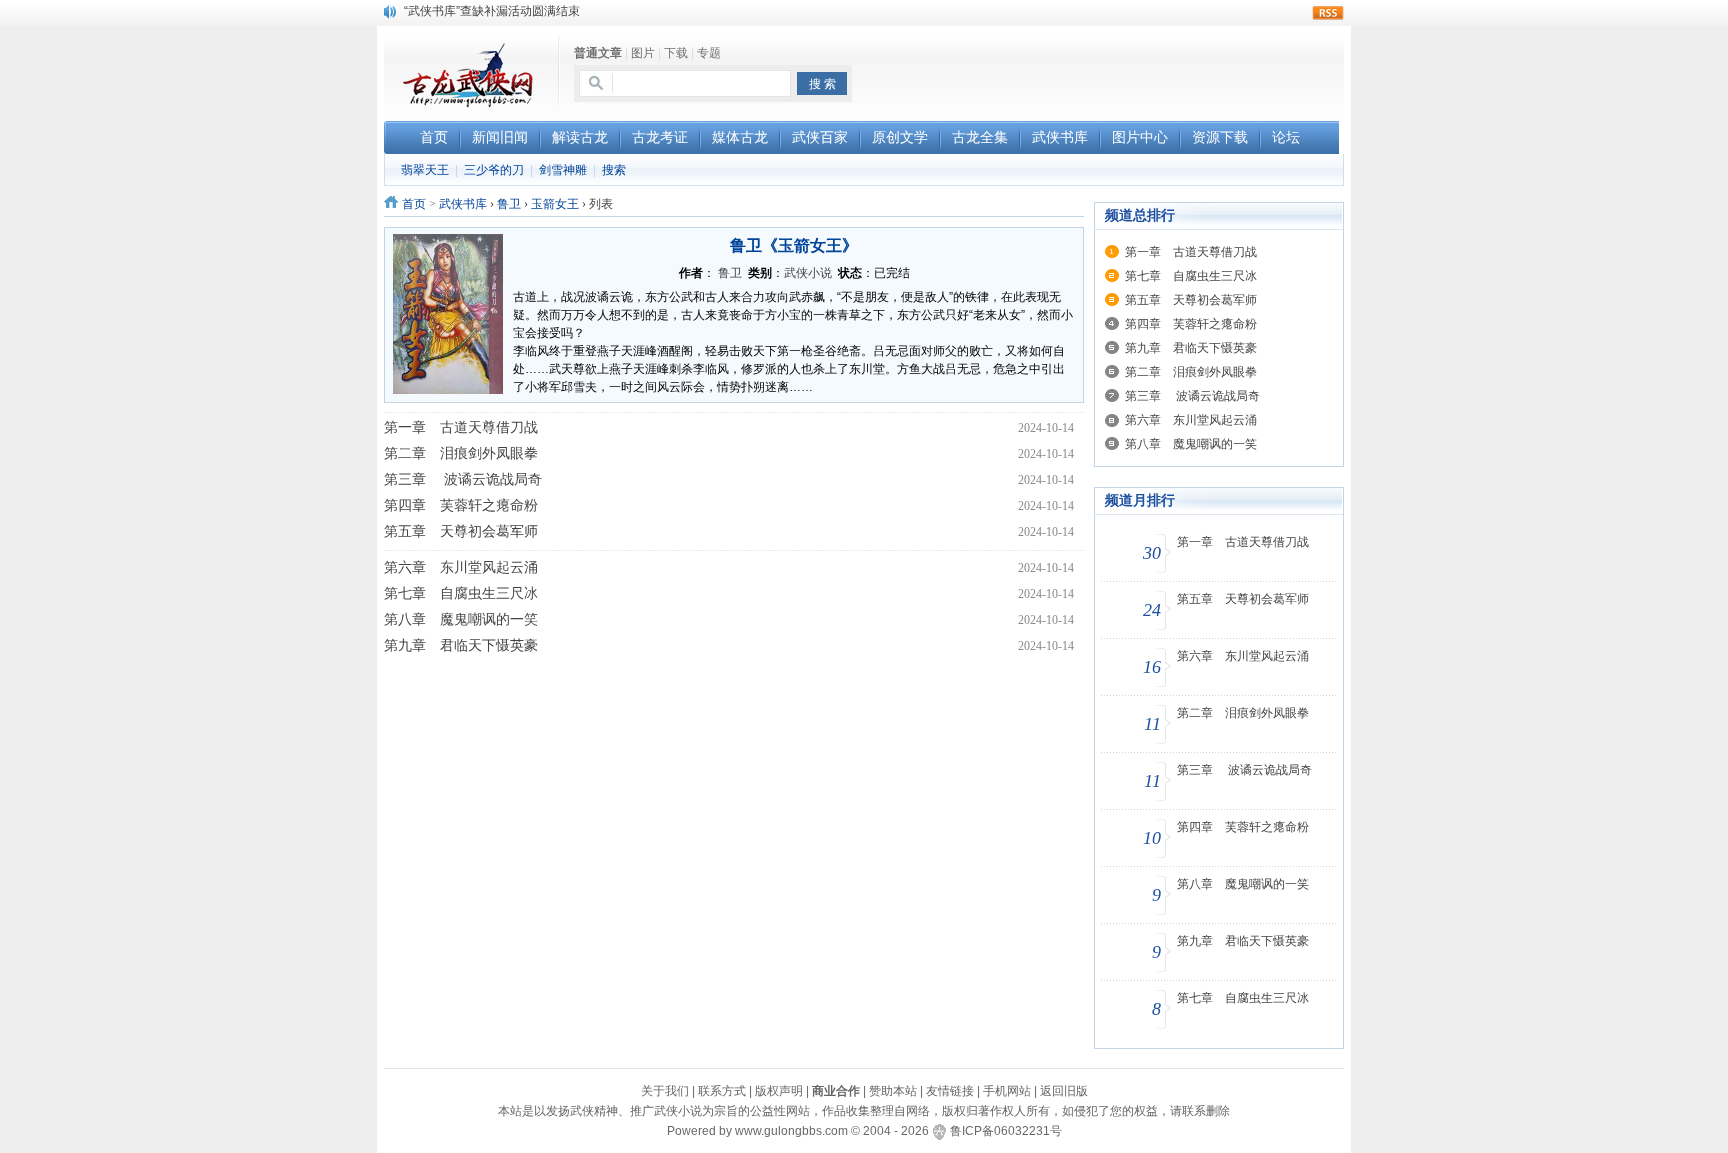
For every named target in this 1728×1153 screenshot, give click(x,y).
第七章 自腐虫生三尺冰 (461, 593)
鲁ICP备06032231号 (1006, 1131)
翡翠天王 (425, 170)
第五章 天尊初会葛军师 (461, 531)
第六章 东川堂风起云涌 (461, 567)
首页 (414, 204)
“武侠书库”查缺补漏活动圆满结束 (492, 11)
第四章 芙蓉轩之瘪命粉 (461, 505)
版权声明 (779, 1091)
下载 (676, 53)
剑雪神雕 (563, 170)
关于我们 (665, 1091)
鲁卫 (509, 204)
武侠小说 (808, 273)
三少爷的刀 (494, 170)
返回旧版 (1064, 1091)
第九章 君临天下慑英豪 (461, 645)
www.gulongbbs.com (791, 1131)
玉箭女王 (555, 204)
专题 (709, 53)
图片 (643, 53)
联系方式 (722, 1091)
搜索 (614, 170)
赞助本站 (893, 1091)
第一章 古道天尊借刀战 (461, 427)
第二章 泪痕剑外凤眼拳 (461, 453)
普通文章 (598, 53)
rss (1328, 13)
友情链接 (950, 1091)
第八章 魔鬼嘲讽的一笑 (461, 619)
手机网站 (1007, 1091)
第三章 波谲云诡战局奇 (463, 479)
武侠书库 (463, 204)
